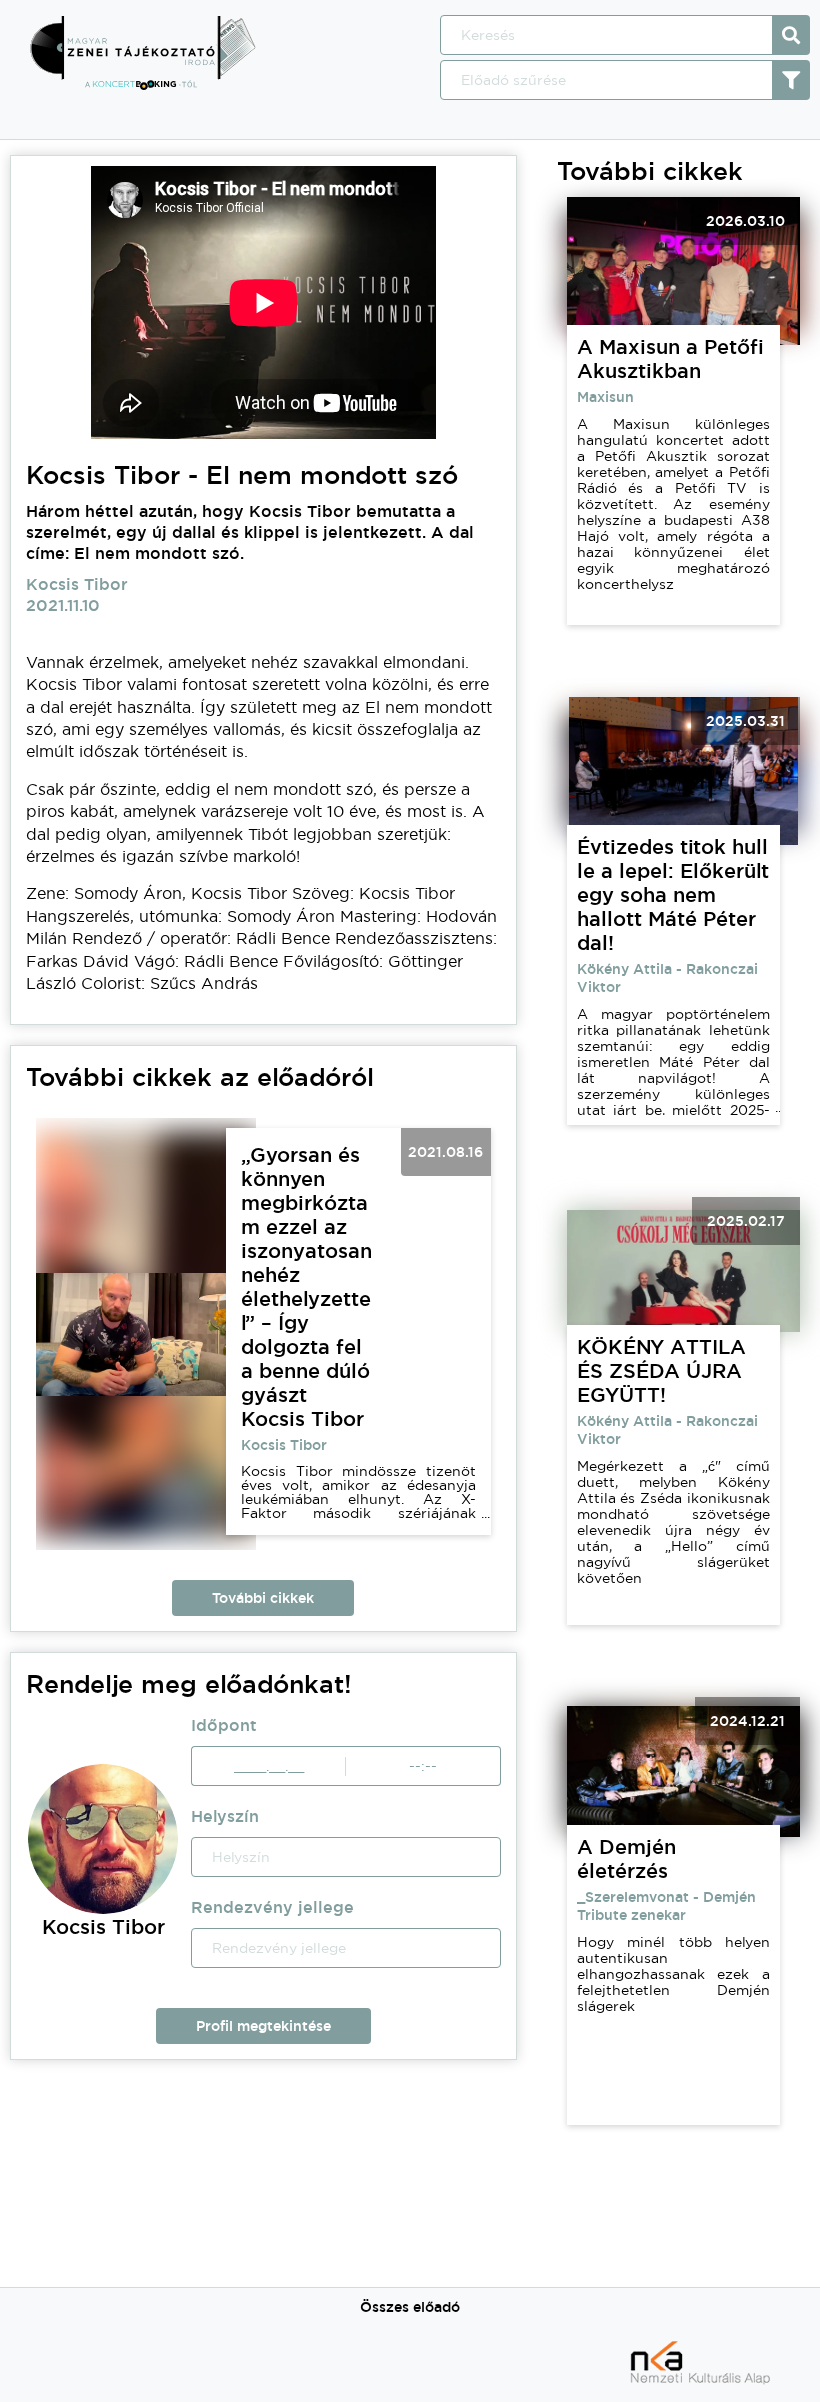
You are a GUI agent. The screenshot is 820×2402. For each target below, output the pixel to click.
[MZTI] (142, 85)
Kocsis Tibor (284, 1445)
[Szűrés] (791, 80)
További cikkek (263, 1598)
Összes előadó (410, 2307)
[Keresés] (791, 35)
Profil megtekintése (263, 2026)
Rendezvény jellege (272, 1907)
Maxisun (605, 397)
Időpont (224, 1725)
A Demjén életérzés (626, 1859)
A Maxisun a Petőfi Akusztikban (670, 359)
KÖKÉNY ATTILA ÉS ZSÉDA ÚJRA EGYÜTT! (661, 1371)
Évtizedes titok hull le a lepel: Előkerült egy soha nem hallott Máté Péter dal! (673, 895)
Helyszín (225, 1816)
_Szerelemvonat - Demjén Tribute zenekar (666, 1906)
